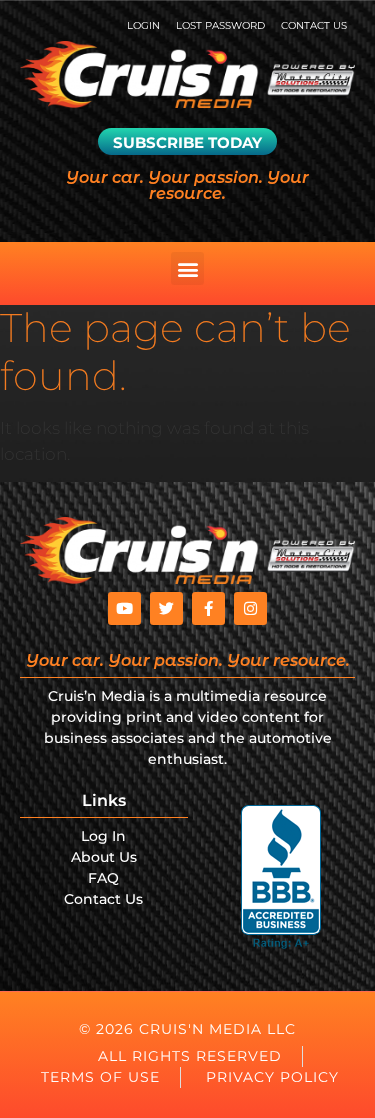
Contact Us (314, 25)
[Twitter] (166, 608)
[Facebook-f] (208, 608)
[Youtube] (124, 608)
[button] (187, 268)
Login (143, 25)
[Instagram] (250, 608)
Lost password (220, 25)
